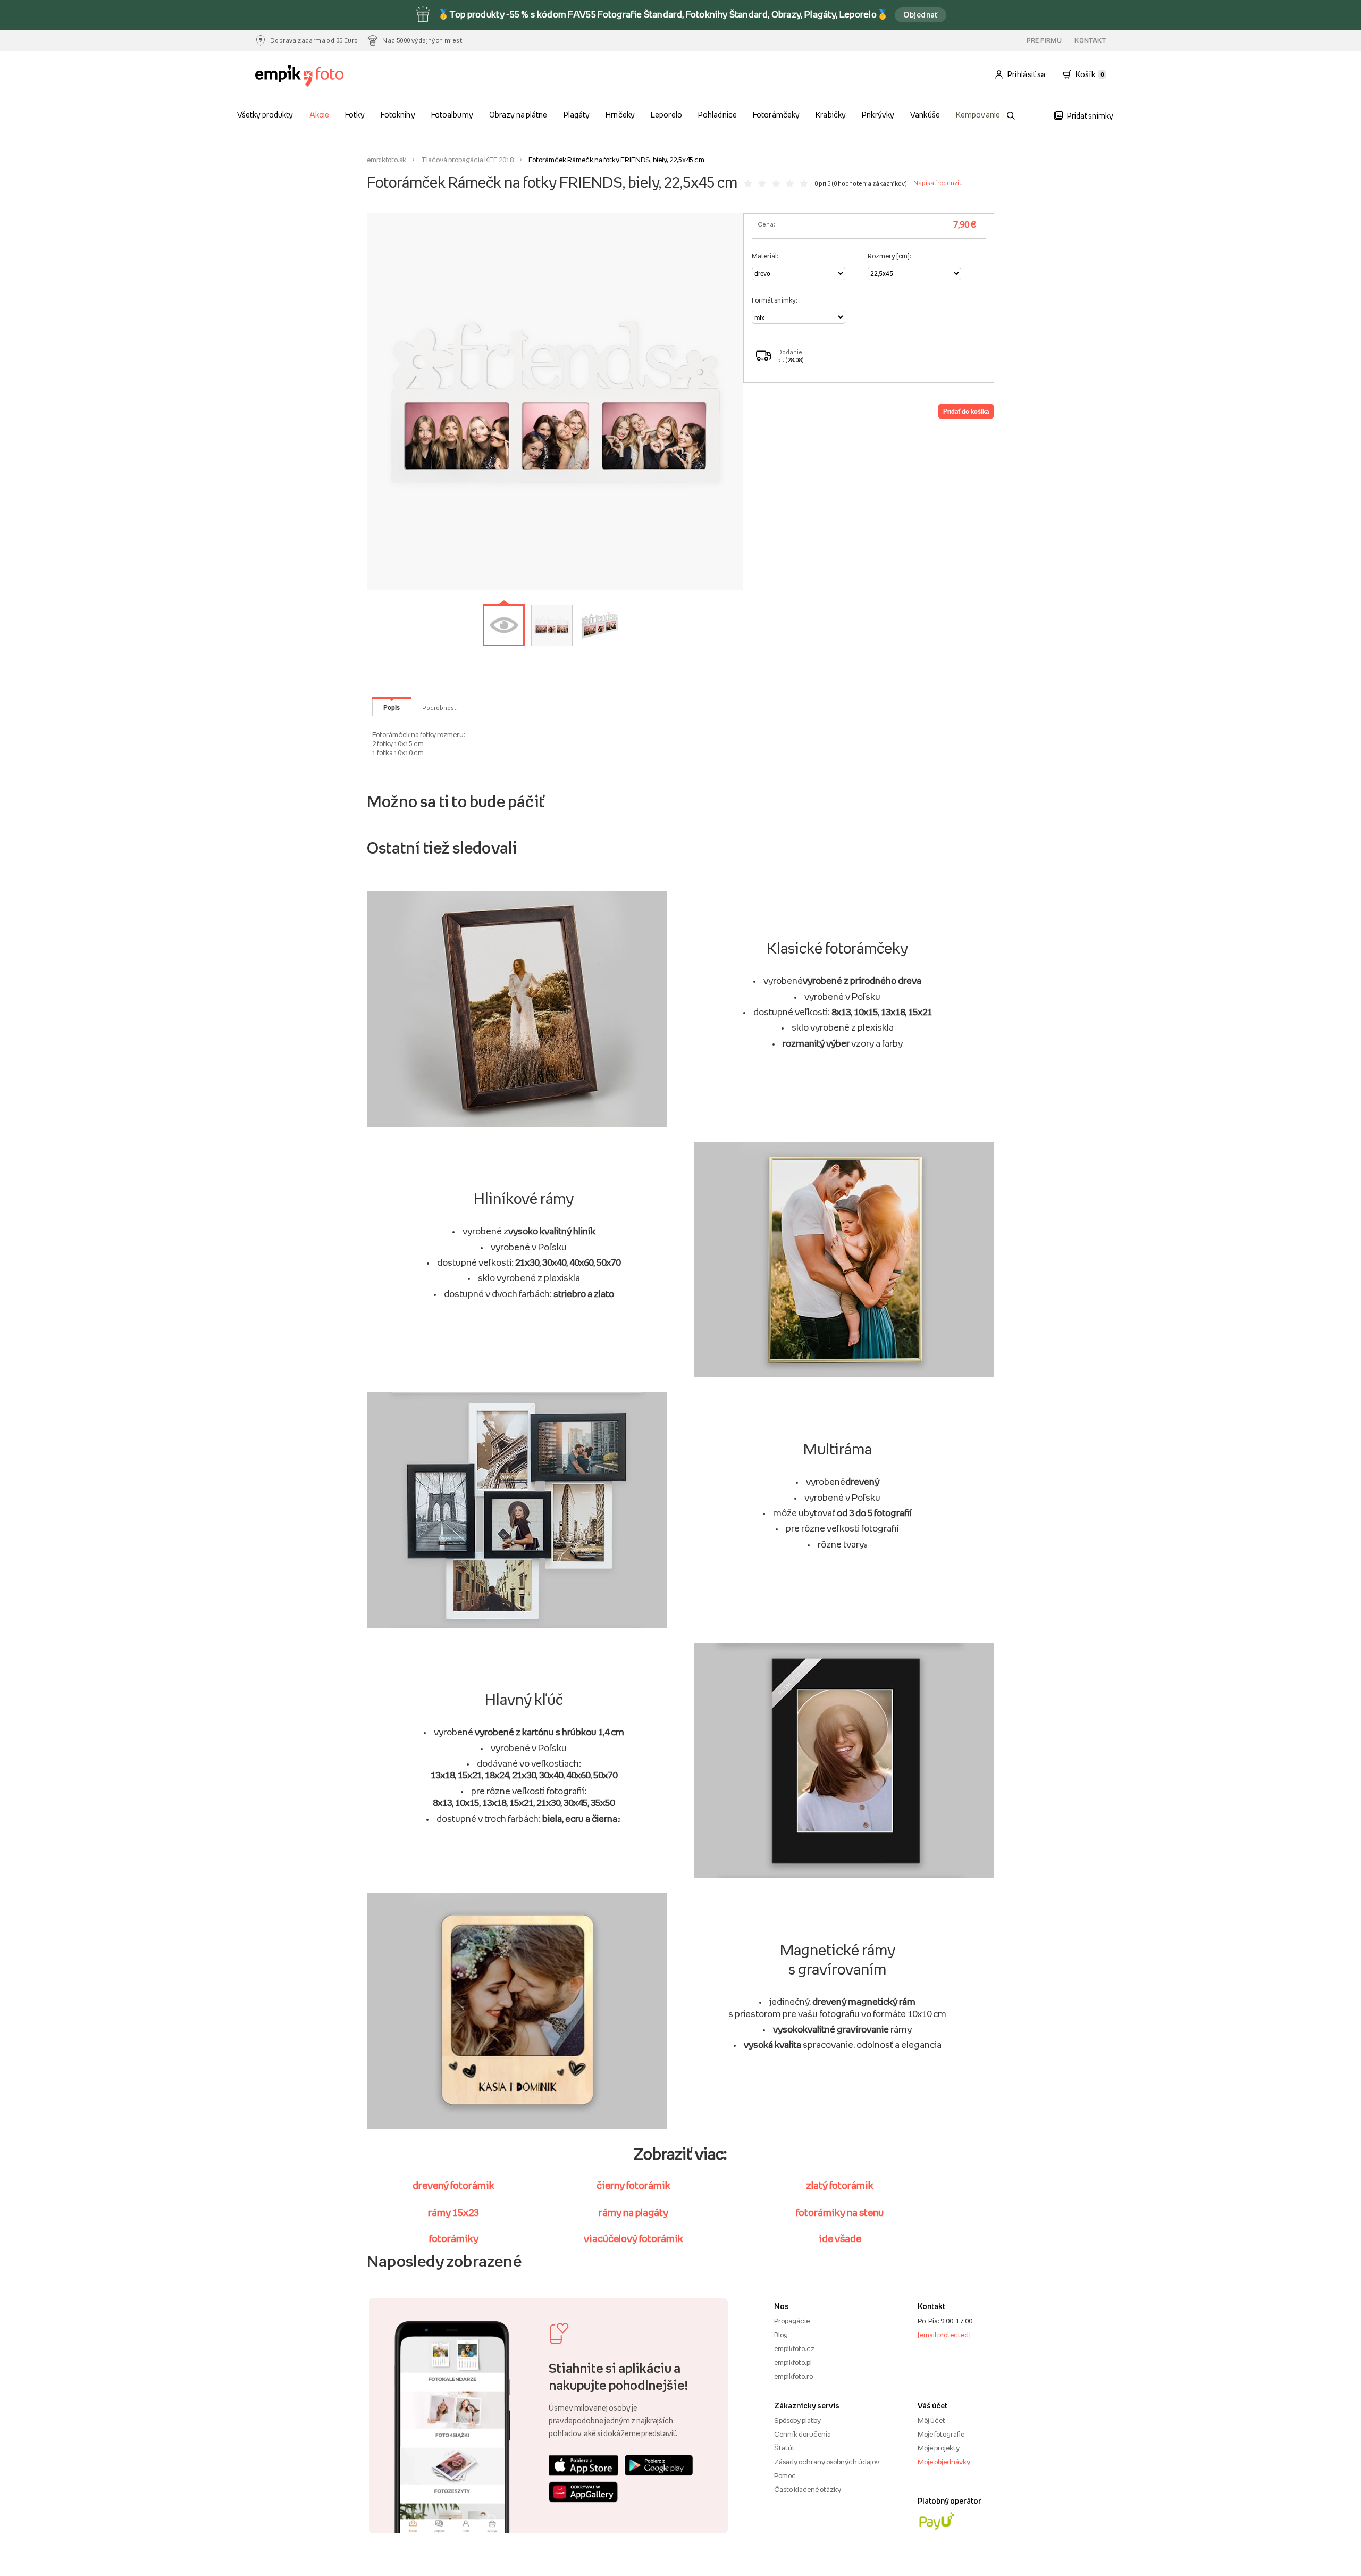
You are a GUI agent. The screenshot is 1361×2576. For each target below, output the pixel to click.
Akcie (319, 115)
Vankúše (925, 115)
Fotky (355, 115)
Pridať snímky (1090, 116)
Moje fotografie (941, 2434)
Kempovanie (978, 115)
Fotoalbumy (452, 115)
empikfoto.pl (793, 2362)
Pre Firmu (1044, 40)
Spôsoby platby (797, 2420)
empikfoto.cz (794, 2348)
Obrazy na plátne (518, 115)
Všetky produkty (265, 115)
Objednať (921, 15)
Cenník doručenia (803, 2434)
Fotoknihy (398, 115)
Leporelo (666, 115)
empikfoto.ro (793, 2376)
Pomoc (785, 2475)
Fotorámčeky (776, 115)
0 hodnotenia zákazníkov (869, 183)
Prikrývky (878, 115)
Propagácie (792, 2321)
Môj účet (931, 2420)
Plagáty (577, 115)
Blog (781, 2335)
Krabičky (830, 115)
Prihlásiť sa (1027, 74)
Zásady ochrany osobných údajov (827, 2462)
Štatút (784, 2448)
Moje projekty (939, 2448)
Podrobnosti (440, 708)
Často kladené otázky (808, 2489)
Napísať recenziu (938, 183)
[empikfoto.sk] (320, 76)
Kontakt (1090, 40)
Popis (392, 707)
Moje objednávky (944, 2462)
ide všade (840, 2238)
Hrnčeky (620, 115)
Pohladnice (717, 115)
